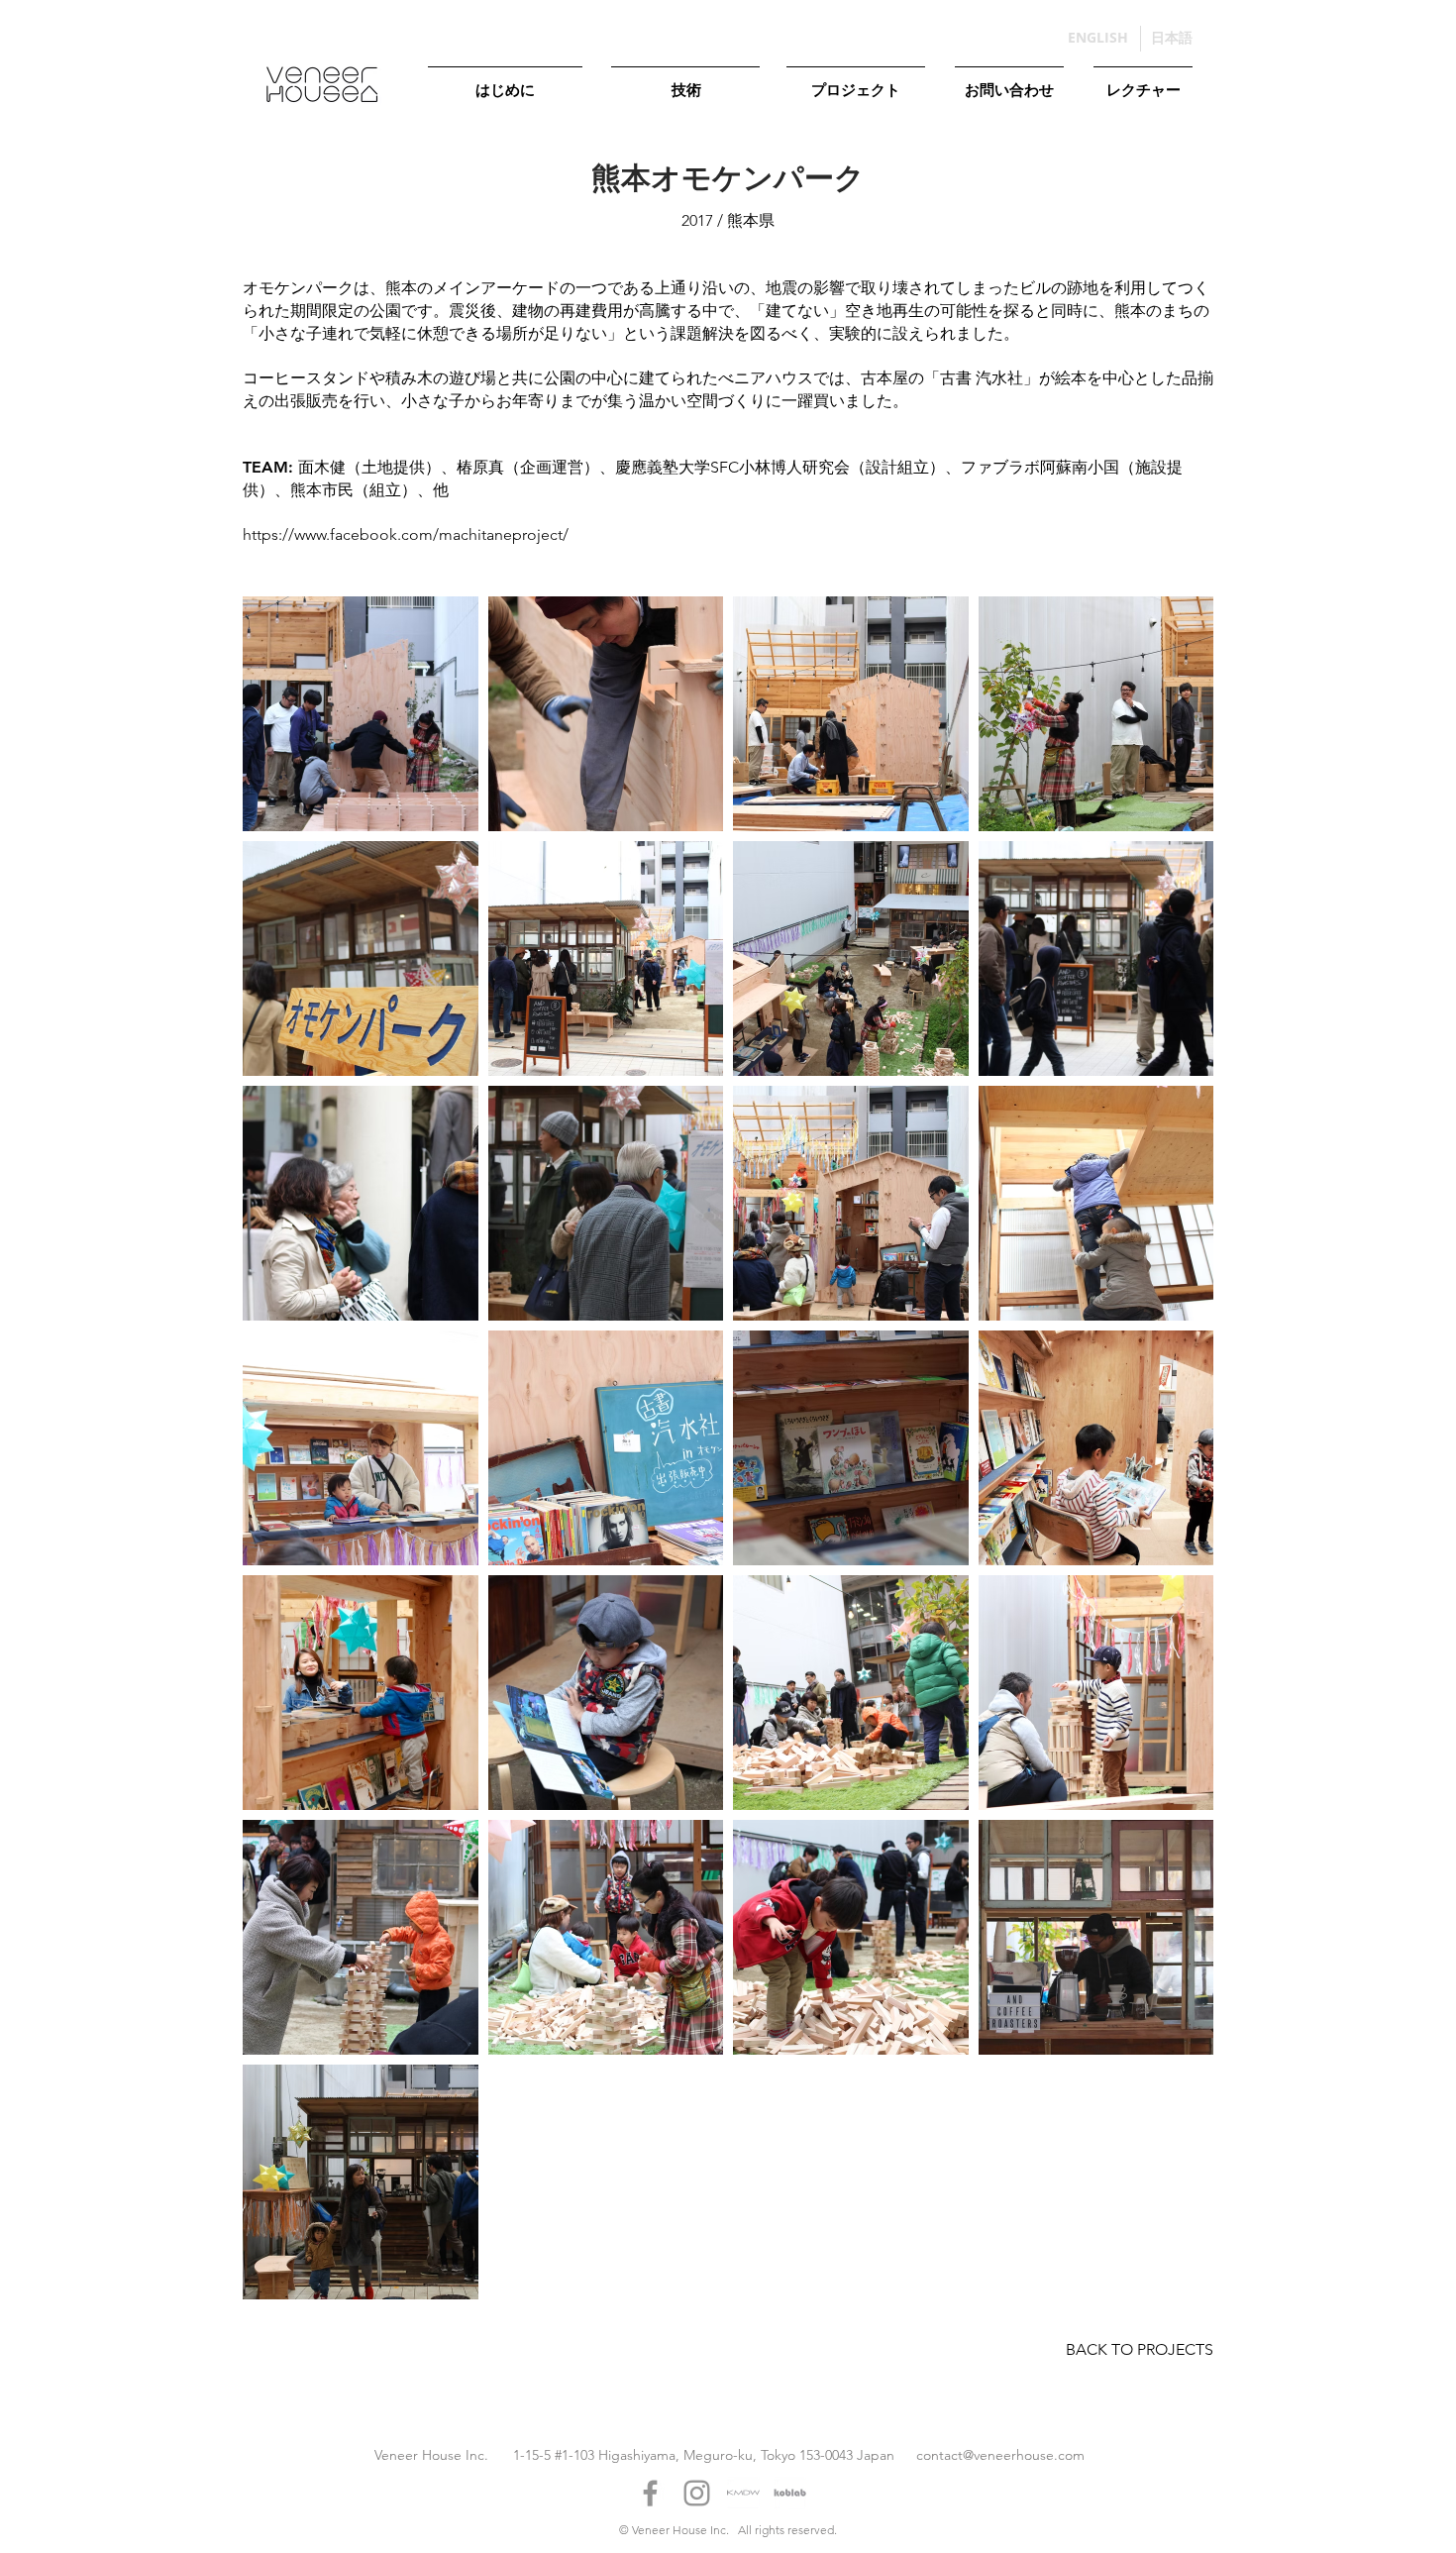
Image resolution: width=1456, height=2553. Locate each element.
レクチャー (1144, 89)
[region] (505, 103)
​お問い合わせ (1009, 89)
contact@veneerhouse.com (1000, 2455)
